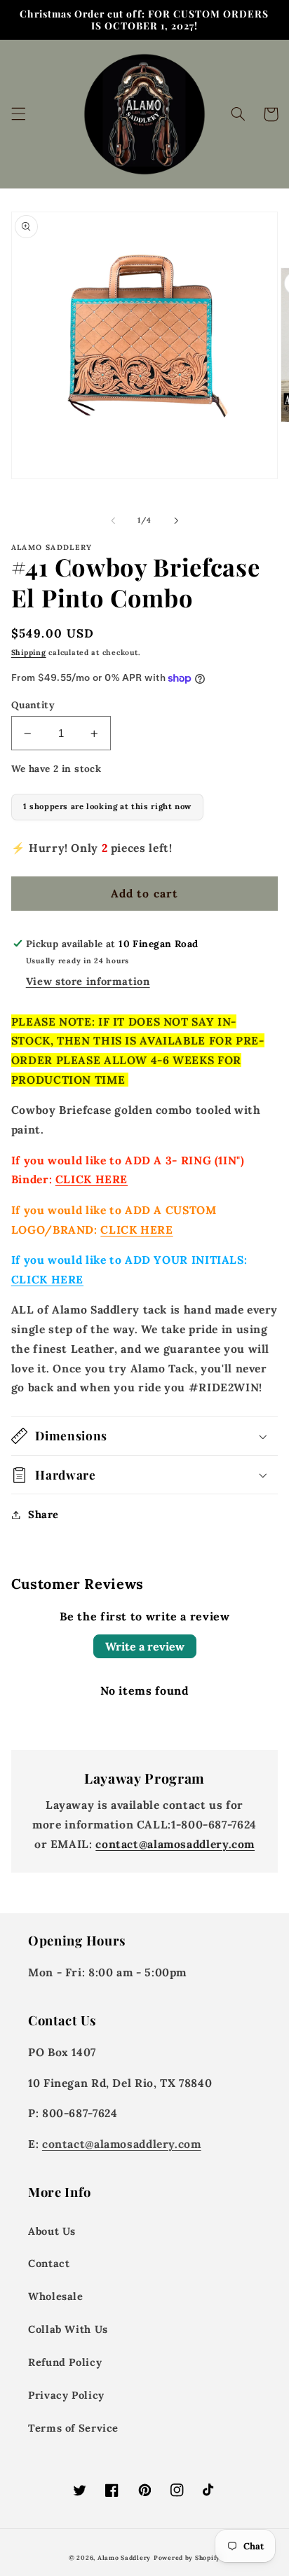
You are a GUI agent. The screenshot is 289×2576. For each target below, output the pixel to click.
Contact (49, 2263)
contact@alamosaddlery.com (175, 1844)
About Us (52, 2231)
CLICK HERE (92, 1179)
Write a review (145, 1646)
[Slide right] (176, 521)
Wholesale (56, 2296)
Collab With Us (68, 2329)
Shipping (29, 652)
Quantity (33, 705)
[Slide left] (113, 521)
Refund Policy (65, 2362)
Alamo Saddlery (124, 2557)
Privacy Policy (66, 2395)
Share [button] (43, 1514)
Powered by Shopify (187, 2557)
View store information (88, 981)
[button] (18, 114)
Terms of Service (73, 2428)
